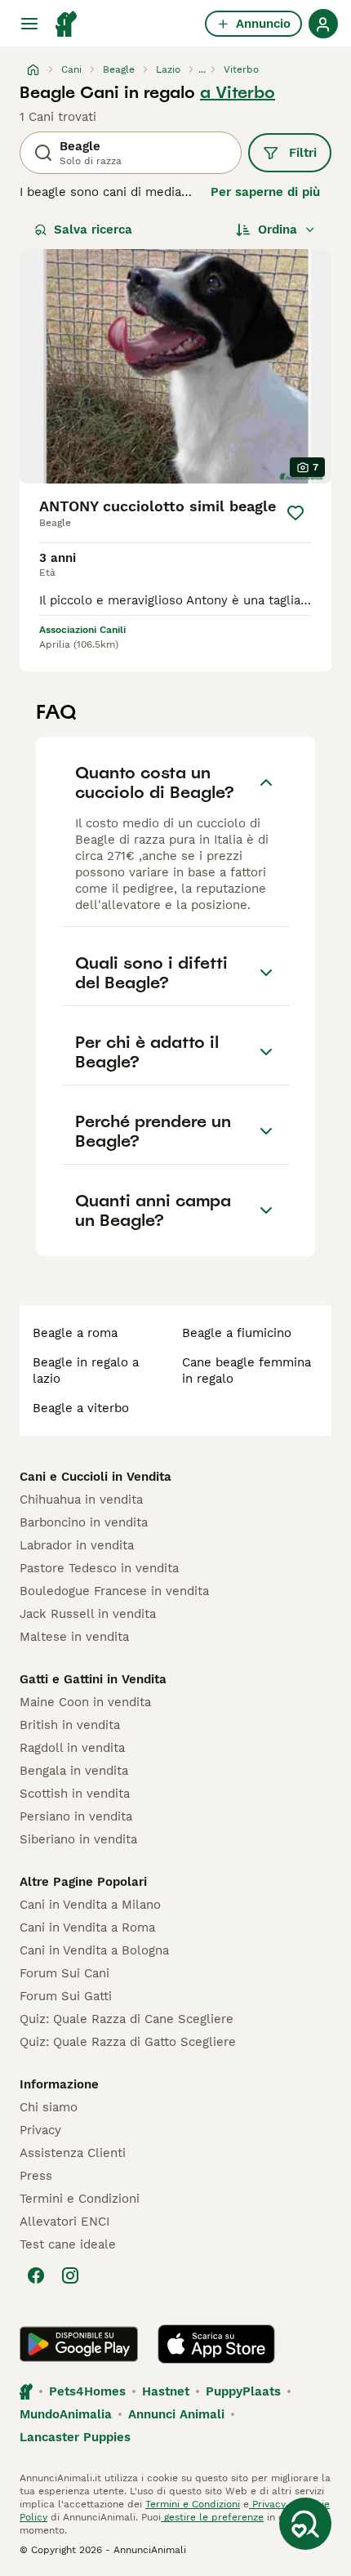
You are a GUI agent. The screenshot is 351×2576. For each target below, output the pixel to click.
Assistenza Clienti (73, 2153)
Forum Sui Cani (64, 1973)
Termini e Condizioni (80, 2199)
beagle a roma (75, 1333)
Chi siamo (49, 2107)
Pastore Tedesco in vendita (99, 1568)
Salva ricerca (93, 230)
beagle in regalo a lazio (86, 1370)
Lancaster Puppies (75, 2437)
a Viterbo (238, 92)
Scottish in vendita (75, 1794)
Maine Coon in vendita (85, 1702)
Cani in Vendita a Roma (87, 1928)
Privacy (40, 2130)
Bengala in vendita (74, 1771)
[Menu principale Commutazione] (29, 24)
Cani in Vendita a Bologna (94, 1950)
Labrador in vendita (77, 1545)
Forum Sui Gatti (66, 1996)
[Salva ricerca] (305, 2524)
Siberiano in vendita (78, 1839)
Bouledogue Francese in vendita (114, 1591)
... (202, 69)
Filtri (303, 153)
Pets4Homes (87, 2391)
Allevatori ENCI (64, 2222)
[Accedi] (323, 24)
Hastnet (166, 2391)
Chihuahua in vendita (81, 1500)
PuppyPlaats (243, 2391)
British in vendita (70, 1725)
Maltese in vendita (74, 1637)
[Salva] (295, 513)
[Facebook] (36, 2275)
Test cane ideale (68, 2244)
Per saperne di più (265, 192)
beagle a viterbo (81, 1408)
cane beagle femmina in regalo (247, 1370)
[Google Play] (79, 2344)
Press (36, 2176)
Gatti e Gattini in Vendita (93, 1679)
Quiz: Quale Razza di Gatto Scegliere (128, 2042)
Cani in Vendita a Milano (90, 1905)
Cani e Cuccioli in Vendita (96, 1477)
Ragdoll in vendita (72, 1748)
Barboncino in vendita (84, 1522)
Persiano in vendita (76, 1816)
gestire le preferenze (212, 2517)
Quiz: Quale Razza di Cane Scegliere (127, 2019)
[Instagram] (70, 2275)
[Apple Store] (216, 2344)
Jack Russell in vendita (88, 1614)
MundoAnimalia (66, 2414)
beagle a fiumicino (237, 1333)
